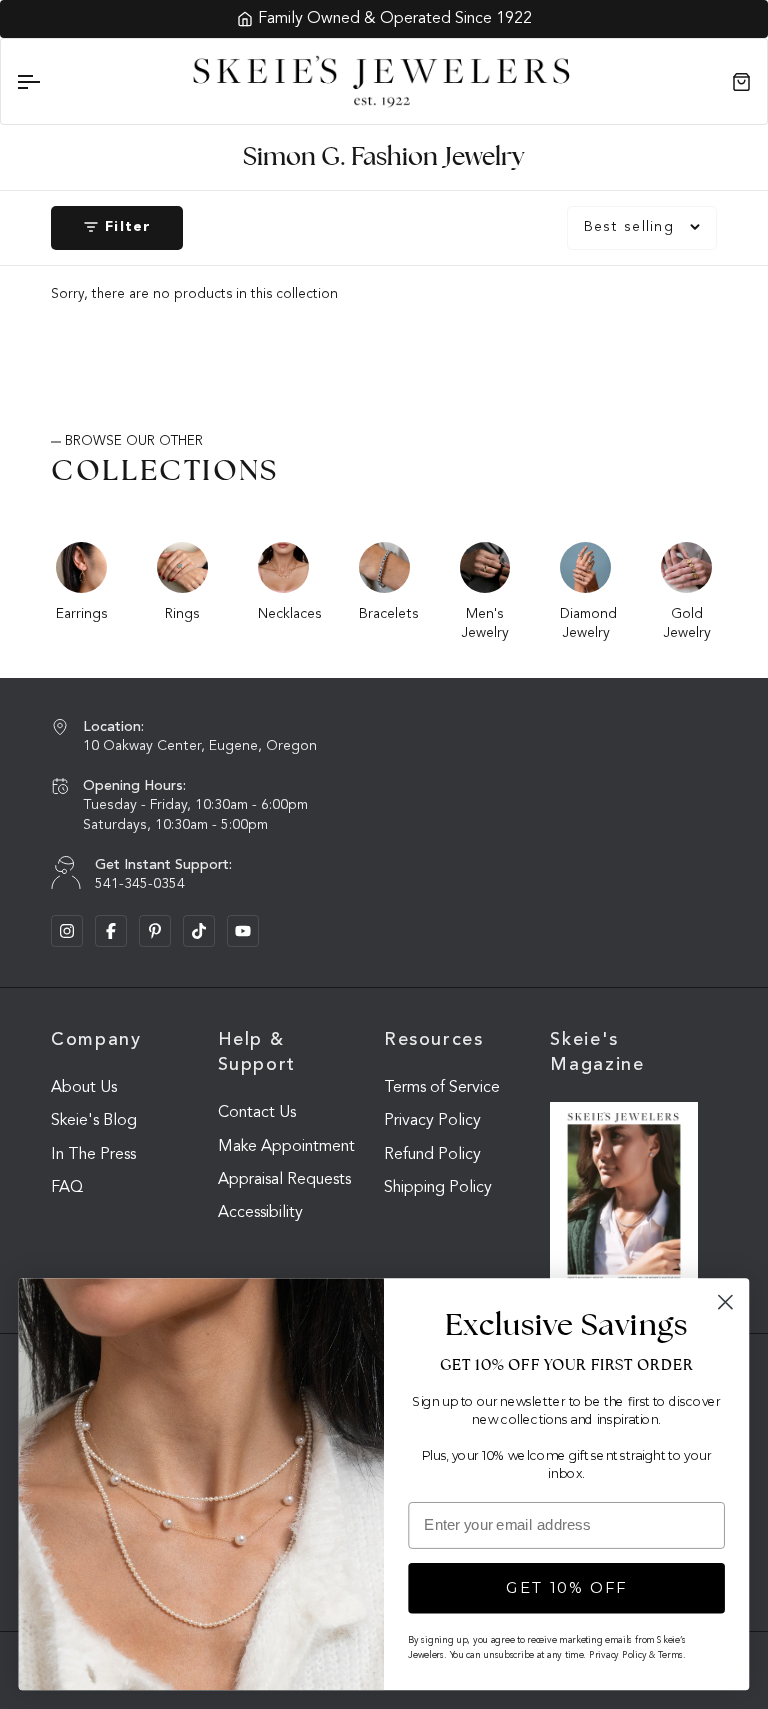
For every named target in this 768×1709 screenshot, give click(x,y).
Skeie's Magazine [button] (597, 1052)
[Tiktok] (199, 931)
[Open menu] (46, 81)
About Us (84, 1088)
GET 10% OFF (567, 1588)
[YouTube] (243, 931)
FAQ (67, 1188)
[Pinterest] (155, 931)
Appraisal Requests (284, 1180)
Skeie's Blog (94, 1121)
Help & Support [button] (257, 1052)
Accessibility (260, 1213)
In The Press (93, 1155)
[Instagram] (67, 931)
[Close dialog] (725, 1302)
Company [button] (96, 1040)
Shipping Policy (438, 1188)
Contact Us (257, 1113)
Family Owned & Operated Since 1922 (395, 19)
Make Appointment (286, 1147)
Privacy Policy (432, 1121)
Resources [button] (434, 1040)
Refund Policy (432, 1155)
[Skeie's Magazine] (623, 1197)
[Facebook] (111, 931)
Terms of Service (442, 1088)
